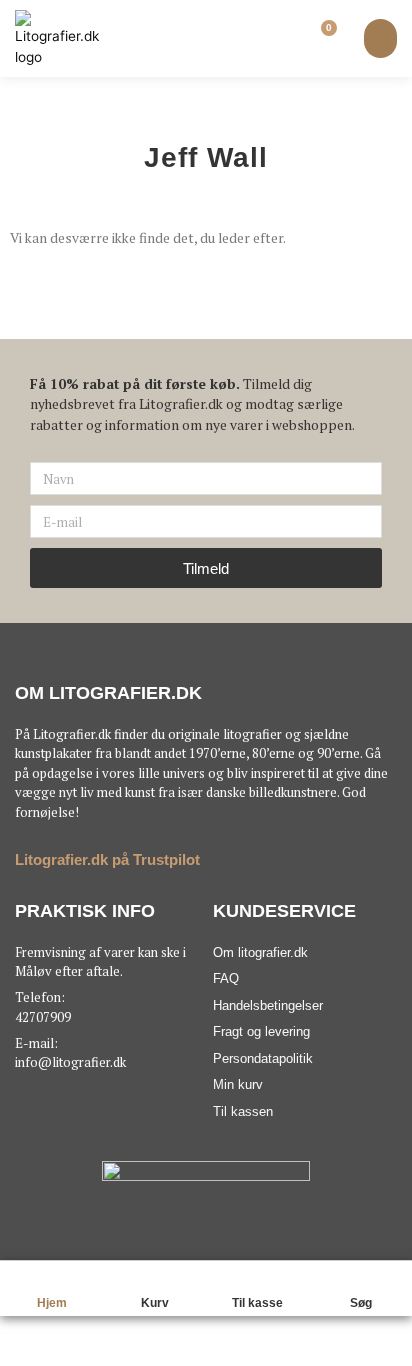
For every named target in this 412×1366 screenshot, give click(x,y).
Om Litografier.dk (108, 693)
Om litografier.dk (260, 952)
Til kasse (257, 1303)
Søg (361, 1303)
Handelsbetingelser (268, 1005)
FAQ (226, 978)
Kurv (155, 1303)
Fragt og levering (261, 1031)
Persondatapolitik (263, 1058)
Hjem (52, 1303)
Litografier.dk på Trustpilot (107, 859)
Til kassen (243, 1111)
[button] (380, 38)
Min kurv (238, 1084)
